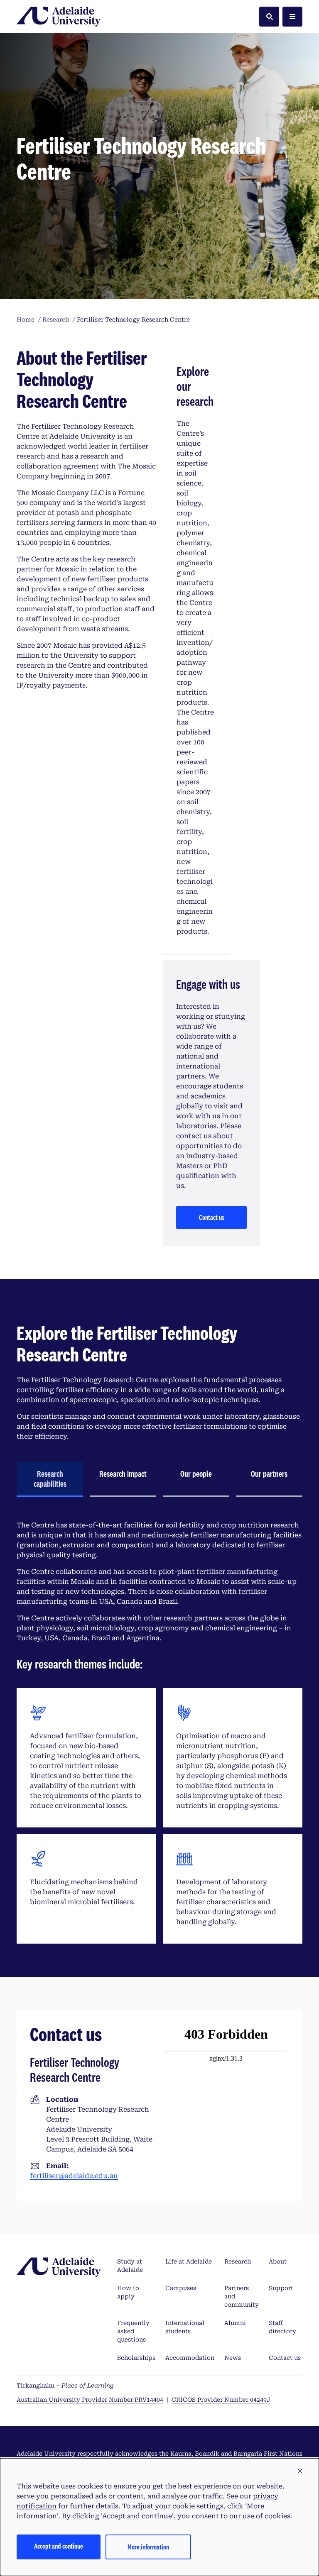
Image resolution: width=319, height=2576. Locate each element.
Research (238, 2261)
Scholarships (136, 2358)
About (278, 2261)
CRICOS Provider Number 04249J (221, 2400)
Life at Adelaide (189, 2261)
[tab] (50, 1480)
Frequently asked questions (133, 2331)
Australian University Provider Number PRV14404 (90, 2400)
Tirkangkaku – (65, 2386)
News (233, 2358)
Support (281, 2288)
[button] (300, 2471)
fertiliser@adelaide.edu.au (74, 2176)
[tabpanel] (159, 1732)
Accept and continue (59, 2546)
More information (148, 2547)
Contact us (212, 1217)
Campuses (181, 2288)
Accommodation (190, 2358)
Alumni (235, 2323)
